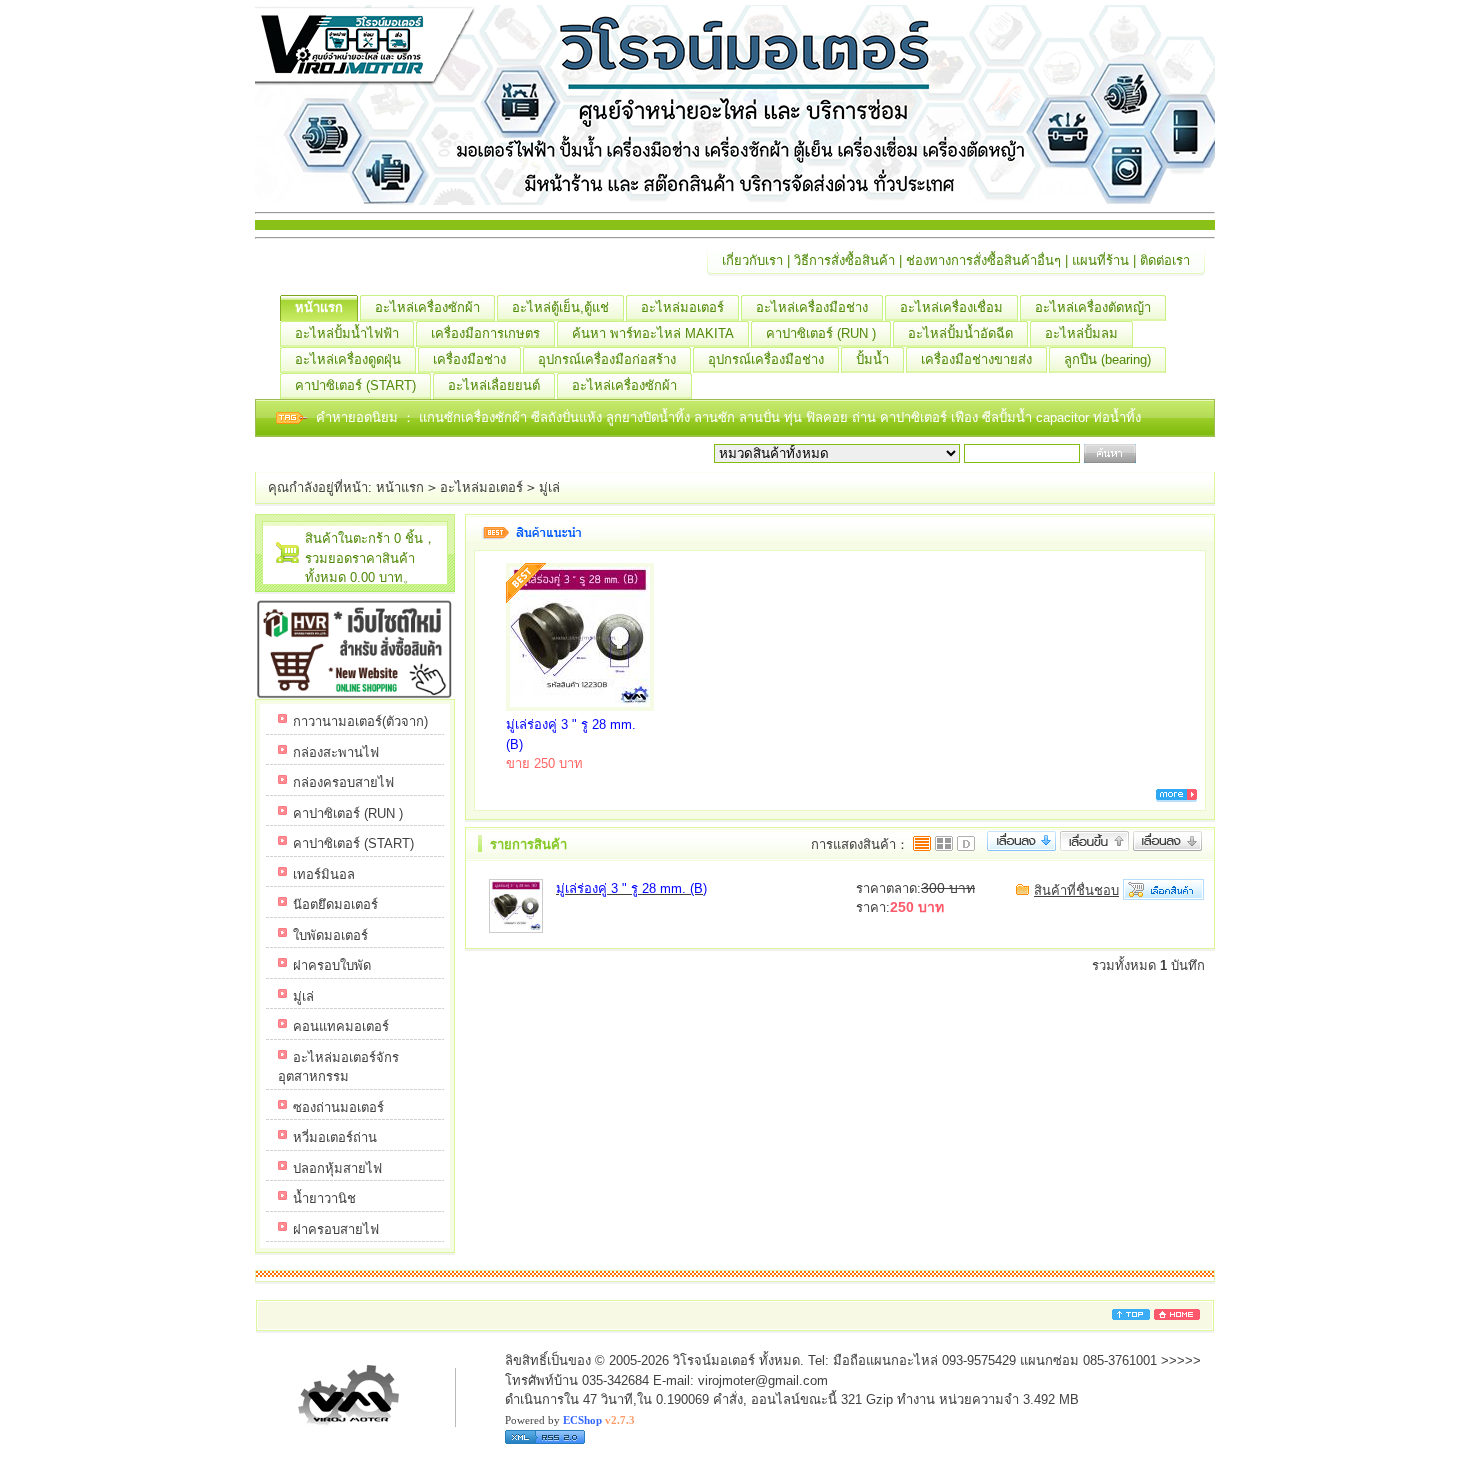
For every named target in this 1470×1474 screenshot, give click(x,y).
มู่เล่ (549, 487)
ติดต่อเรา (1165, 260)
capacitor (1064, 417)
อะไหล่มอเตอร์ (682, 307)
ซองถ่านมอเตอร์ (338, 1107)
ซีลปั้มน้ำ (1009, 417)
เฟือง (966, 417)
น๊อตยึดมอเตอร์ (335, 904)
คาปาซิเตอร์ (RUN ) (821, 333)
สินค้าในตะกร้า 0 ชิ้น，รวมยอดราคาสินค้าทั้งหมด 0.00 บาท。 (370, 558)
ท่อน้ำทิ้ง (1117, 417)
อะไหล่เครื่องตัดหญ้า (1093, 307)
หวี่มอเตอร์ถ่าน (335, 1137)
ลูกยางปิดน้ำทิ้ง (650, 417)
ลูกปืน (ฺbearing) (1107, 359)
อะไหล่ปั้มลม (1081, 333)
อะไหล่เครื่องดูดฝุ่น (348, 359)
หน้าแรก (319, 307)
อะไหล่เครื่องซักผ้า (427, 307)
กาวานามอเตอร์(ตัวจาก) (360, 721)
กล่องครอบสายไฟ (343, 782)
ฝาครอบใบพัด (332, 965)
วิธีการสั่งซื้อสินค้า (844, 260)
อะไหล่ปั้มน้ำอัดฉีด (960, 333)
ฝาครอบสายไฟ (336, 1229)
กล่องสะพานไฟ (336, 752)
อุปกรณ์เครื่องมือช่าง (766, 359)
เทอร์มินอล (324, 874)
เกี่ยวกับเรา (752, 260)
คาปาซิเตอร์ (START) (355, 385)
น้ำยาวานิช (324, 1198)
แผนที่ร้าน (1100, 260)
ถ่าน (866, 417)
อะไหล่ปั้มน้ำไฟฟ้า (347, 333)
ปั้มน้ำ (872, 359)
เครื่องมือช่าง (469, 359)
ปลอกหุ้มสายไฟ (337, 1168)
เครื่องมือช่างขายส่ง (976, 359)
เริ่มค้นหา (1167, 453)
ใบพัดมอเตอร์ (330, 935)
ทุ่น (795, 417)
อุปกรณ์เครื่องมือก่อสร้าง (607, 359)
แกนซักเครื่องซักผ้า (475, 417)
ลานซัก (716, 417)
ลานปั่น (759, 417)
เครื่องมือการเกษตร (485, 333)
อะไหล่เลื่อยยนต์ (494, 385)
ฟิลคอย (829, 417)
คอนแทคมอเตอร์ (341, 1026)
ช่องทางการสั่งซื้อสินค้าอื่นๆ (983, 260)
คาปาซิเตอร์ (915, 417)
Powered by (570, 1420)
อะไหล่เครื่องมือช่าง (812, 307)
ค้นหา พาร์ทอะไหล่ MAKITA (653, 333)
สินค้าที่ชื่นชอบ (1076, 890)
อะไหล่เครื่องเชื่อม (951, 307)
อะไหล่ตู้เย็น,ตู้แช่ (560, 307)
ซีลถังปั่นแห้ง (566, 417)
